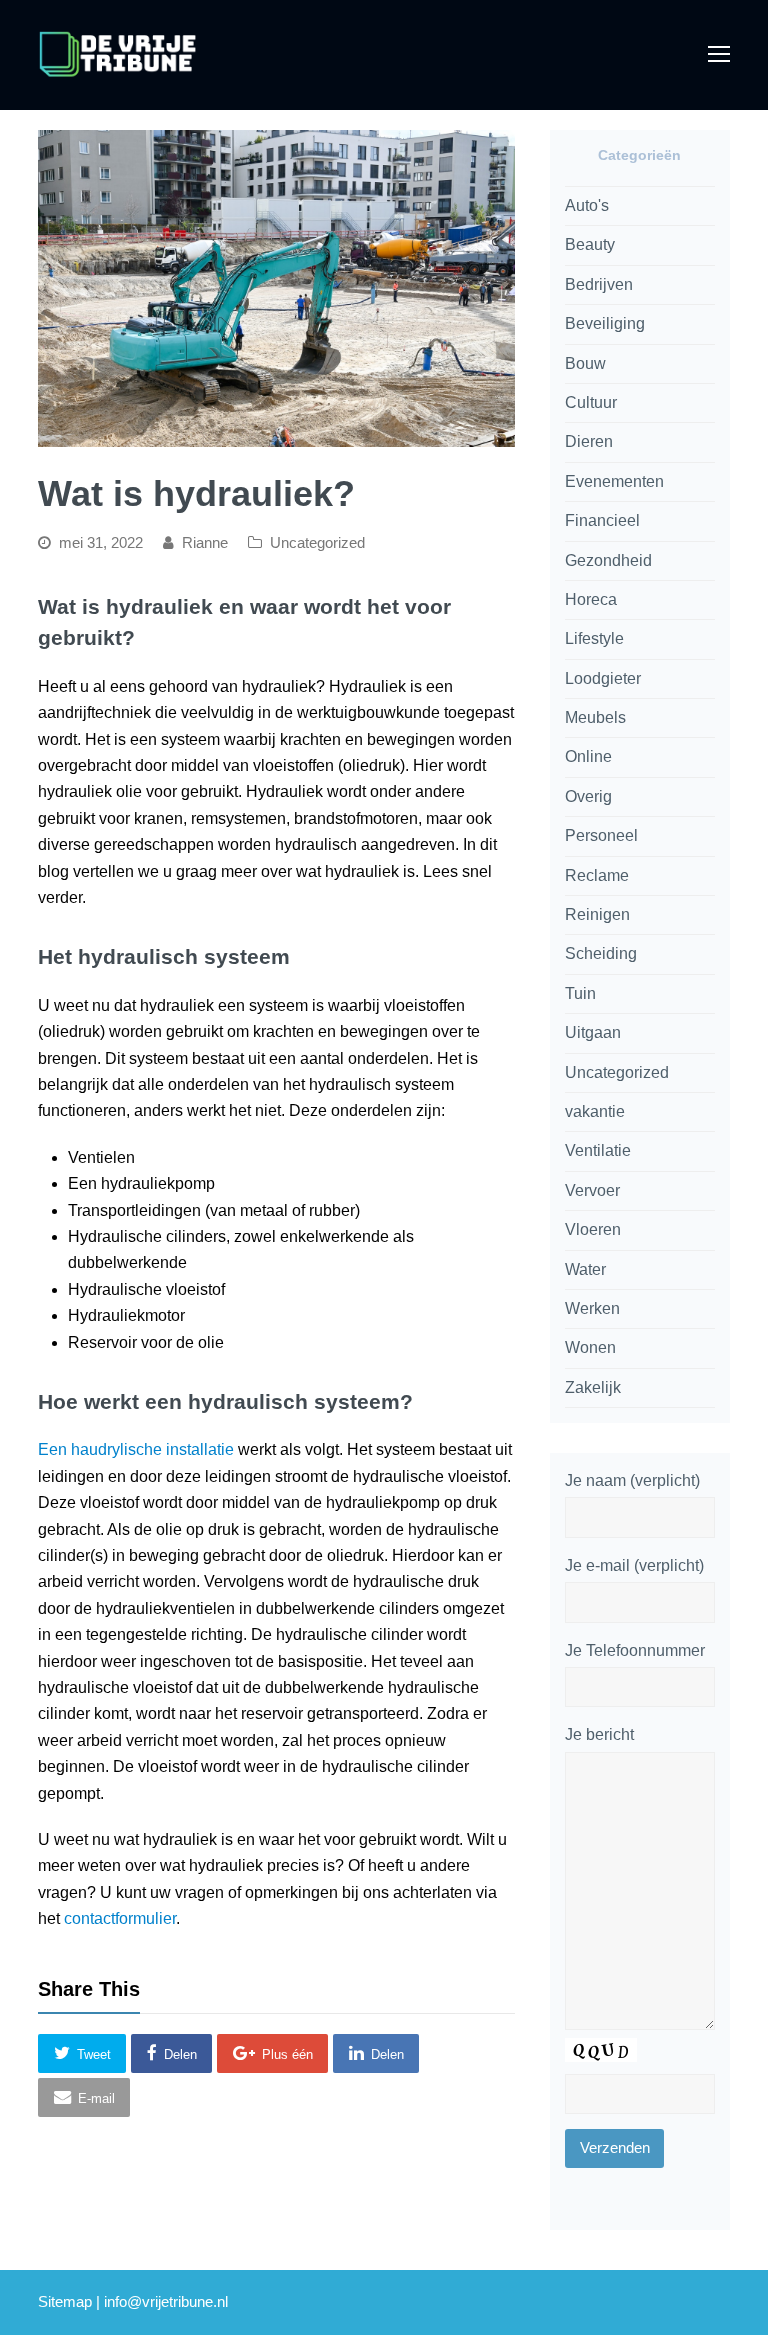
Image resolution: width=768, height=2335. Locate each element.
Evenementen (614, 481)
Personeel (601, 835)
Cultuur (591, 402)
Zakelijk (593, 1387)
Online (588, 756)
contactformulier (120, 1918)
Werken (592, 1308)
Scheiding (601, 953)
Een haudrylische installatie (136, 1449)
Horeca (591, 599)
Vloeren (593, 1229)
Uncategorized (317, 543)
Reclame (597, 875)
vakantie (595, 1111)
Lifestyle (594, 638)
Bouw (585, 363)
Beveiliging (605, 323)
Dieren (589, 441)
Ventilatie (598, 1150)
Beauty (590, 244)
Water (585, 1269)
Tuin (580, 993)
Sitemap (65, 2302)
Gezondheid (608, 560)
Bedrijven (599, 284)
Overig (588, 796)
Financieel (602, 520)
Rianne (205, 543)
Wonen (590, 1347)
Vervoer (592, 1190)
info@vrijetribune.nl (166, 2302)
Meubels (595, 717)
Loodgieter (603, 678)
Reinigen (597, 914)
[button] (82, 2053)
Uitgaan (593, 1032)
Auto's (587, 205)
